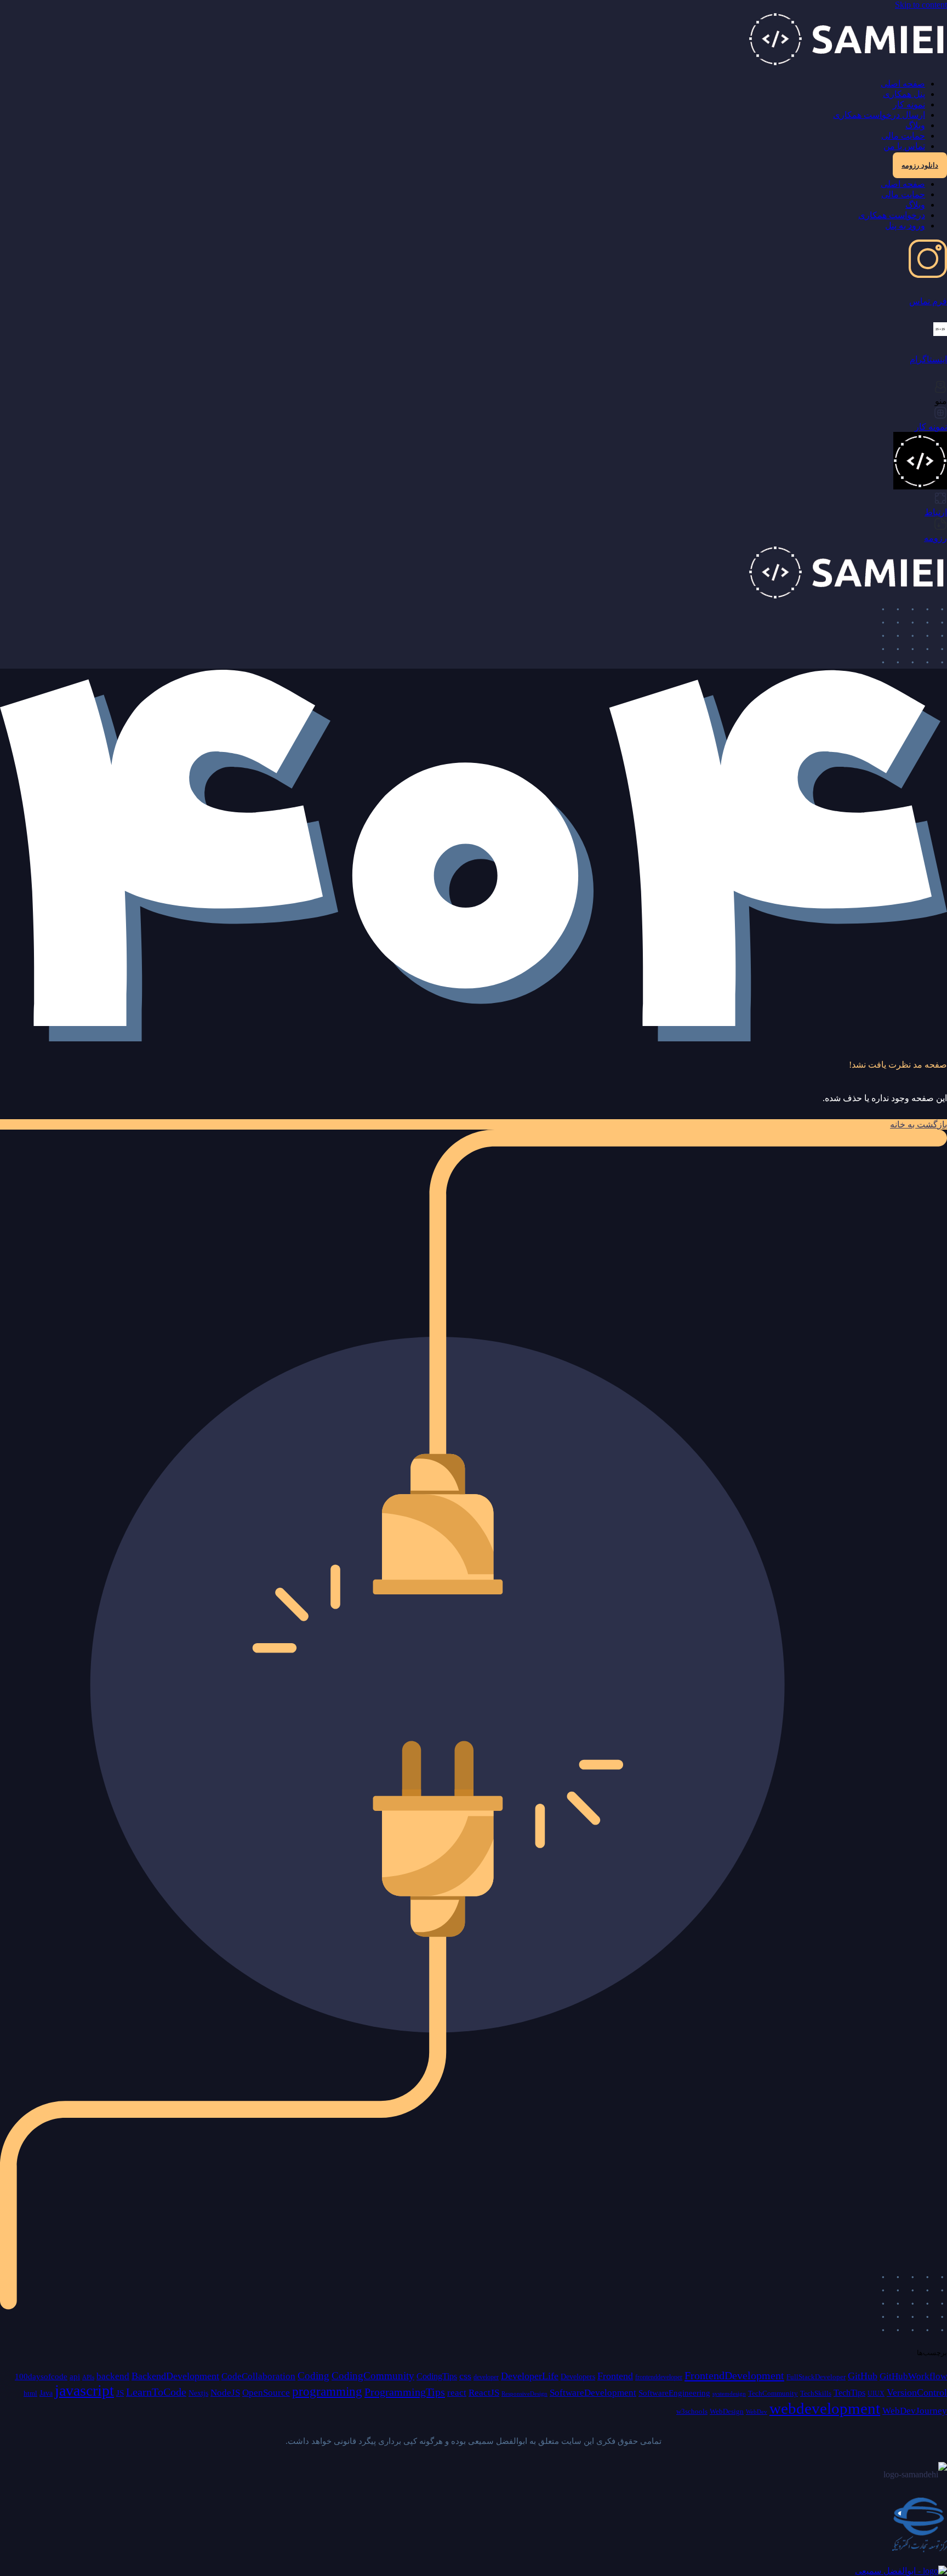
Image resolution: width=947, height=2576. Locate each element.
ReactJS (484, 2393)
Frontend (615, 2376)
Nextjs (198, 2393)
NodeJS (225, 2393)
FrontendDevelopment (734, 2375)
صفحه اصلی (903, 84)
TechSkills (816, 2393)
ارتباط (936, 512)
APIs (88, 2377)
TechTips (849, 2393)
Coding (313, 2376)
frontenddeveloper (659, 2377)
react (457, 2393)
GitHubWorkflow (913, 2376)
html (30, 2393)
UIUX (876, 2393)
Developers (578, 2377)
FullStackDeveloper (816, 2377)
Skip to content (921, 5)
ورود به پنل (905, 226)
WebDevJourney (915, 2411)
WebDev (757, 2412)
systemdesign (729, 2394)
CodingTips (437, 2376)
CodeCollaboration (258, 2376)
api (75, 2376)
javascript (84, 2390)
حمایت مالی (903, 136)
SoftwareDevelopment (593, 2393)
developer (486, 2377)
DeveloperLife (530, 2376)
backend (113, 2376)
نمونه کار (909, 104)
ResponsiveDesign (524, 2394)
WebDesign (727, 2411)
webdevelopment (825, 2408)
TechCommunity (773, 2393)
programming (327, 2392)
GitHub (863, 2376)
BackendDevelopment (175, 2376)
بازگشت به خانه (919, 1124)
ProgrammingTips (405, 2392)
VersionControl (917, 2392)
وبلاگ (915, 125)
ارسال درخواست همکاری (879, 115)
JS (120, 2393)
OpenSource (266, 2393)
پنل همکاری (904, 94)
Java (46, 2393)
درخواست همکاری (892, 215)
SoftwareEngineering (674, 2393)
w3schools (692, 2411)
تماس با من (904, 146)
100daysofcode (41, 2376)
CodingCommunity (373, 2376)
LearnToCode (156, 2392)
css (465, 2376)
